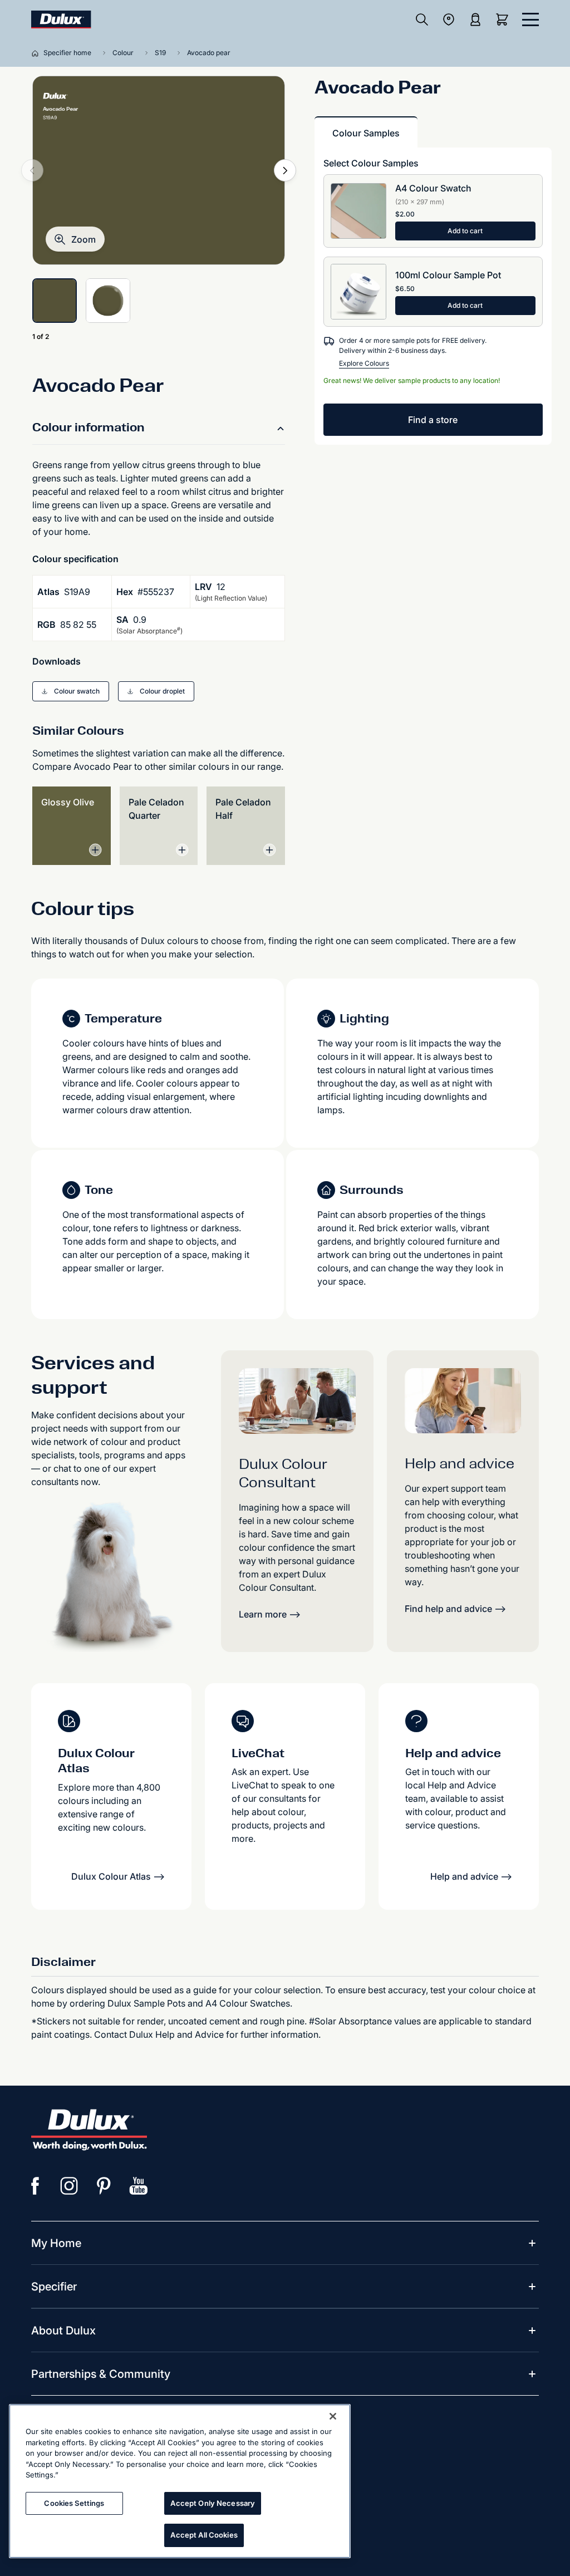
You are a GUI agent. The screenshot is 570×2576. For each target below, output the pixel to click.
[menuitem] (56, 2243)
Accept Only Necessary (213, 2503)
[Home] (37, 53)
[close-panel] (530, 19)
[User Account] (475, 19)
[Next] (285, 170)
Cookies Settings (74, 2503)
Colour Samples (366, 133)
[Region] (449, 19)
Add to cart (465, 231)
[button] (75, 239)
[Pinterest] (104, 2186)
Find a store (433, 420)
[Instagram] (70, 2186)
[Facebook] (35, 2186)
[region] (180, 2481)
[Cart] (504, 19)
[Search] (422, 19)
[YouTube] (139, 2186)
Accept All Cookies (204, 2535)
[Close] (333, 2416)
